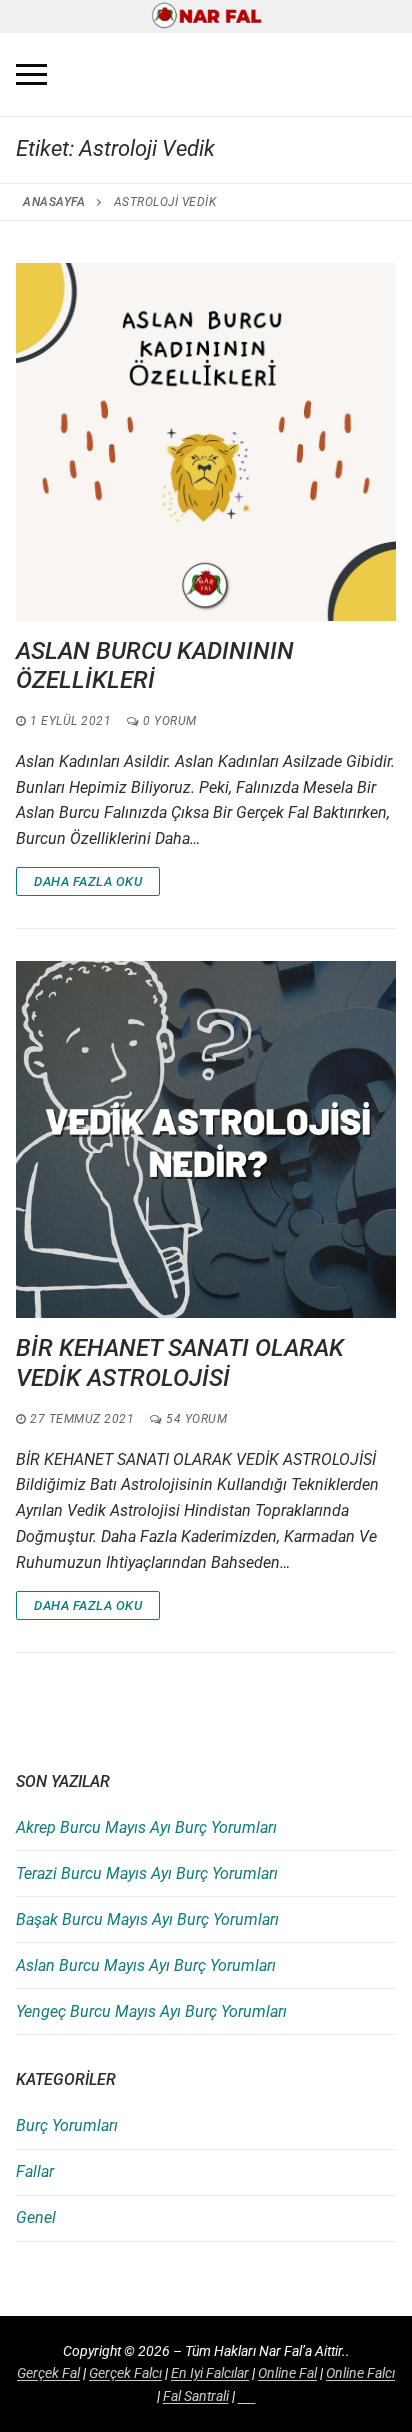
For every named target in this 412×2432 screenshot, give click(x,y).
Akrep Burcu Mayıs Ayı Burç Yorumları (146, 1827)
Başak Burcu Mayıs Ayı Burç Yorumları (147, 1919)
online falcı (360, 2373)
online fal (287, 2373)
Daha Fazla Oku (88, 881)
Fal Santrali (196, 2396)
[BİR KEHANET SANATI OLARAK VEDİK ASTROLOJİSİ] (206, 1139)
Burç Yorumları (67, 2125)
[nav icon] (31, 75)
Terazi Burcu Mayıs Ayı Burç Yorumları (147, 1873)
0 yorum (168, 721)
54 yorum (195, 1419)
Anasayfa (54, 202)
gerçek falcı (125, 2373)
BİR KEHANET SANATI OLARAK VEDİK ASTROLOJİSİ (180, 1362)
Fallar (35, 2171)
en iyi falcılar (210, 2373)
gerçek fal (48, 2373)
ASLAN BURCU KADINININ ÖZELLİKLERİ (155, 665)
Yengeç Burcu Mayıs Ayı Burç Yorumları (151, 2011)
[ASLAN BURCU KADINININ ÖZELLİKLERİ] (206, 441)
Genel (36, 2217)
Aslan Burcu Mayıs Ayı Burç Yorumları (146, 1965)
